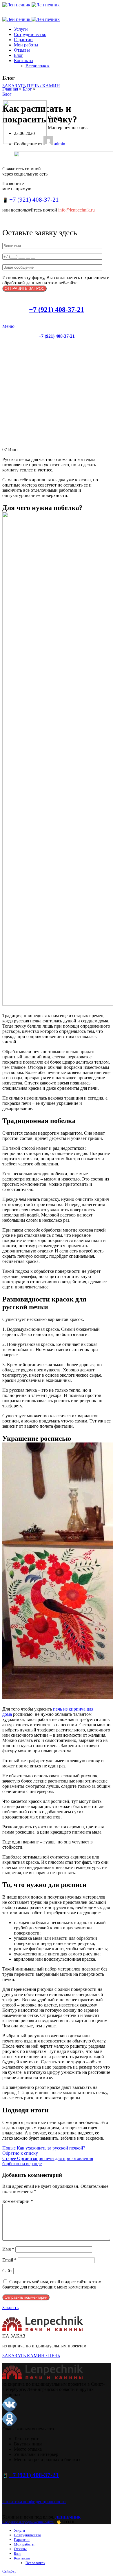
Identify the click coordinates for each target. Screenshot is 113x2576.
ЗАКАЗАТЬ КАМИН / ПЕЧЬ (31, 2356)
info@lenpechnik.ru (76, 210)
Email (9, 2260)
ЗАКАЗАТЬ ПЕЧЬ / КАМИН (31, 86)
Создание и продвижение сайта (28, 2522)
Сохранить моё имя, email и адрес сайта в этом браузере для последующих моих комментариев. (52, 2284)
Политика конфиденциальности (34, 2502)
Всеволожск (38, 66)
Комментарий (18, 2201)
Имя (8, 2249)
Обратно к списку (20, 2153)
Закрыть (10, 2307)
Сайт (7, 2271)
